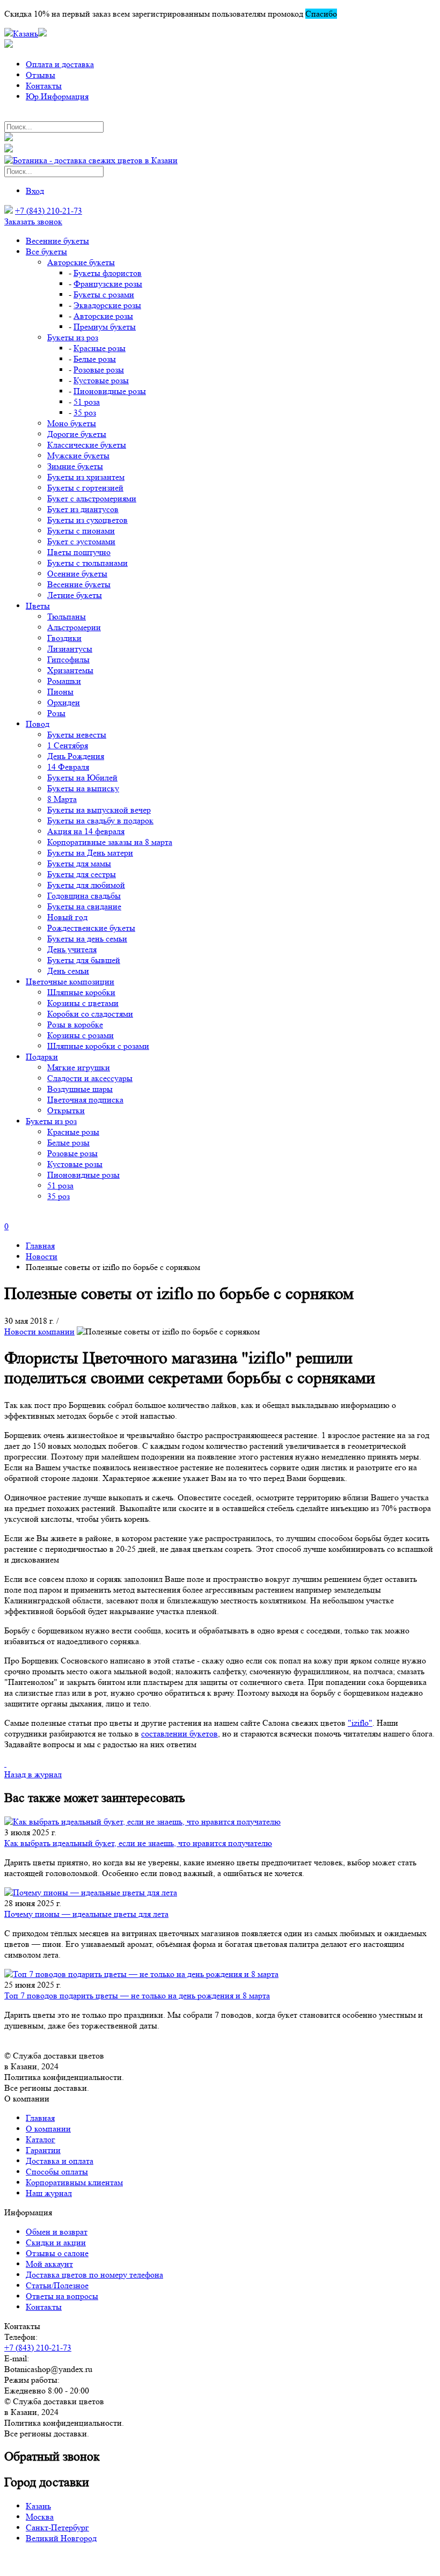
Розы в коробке (75, 1024)
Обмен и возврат (57, 2232)
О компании (48, 2129)
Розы (56, 713)
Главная (40, 2118)
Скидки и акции (56, 2242)
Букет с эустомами (81, 541)
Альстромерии (74, 627)
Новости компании (39, 1331)
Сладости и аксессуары (90, 1078)
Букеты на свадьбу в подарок (100, 820)
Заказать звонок (33, 221)
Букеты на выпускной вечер (99, 810)
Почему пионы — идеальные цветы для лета (86, 1914)
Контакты (44, 86)
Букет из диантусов (83, 509)
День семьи (68, 971)
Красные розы (100, 348)
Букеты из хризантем (86, 477)
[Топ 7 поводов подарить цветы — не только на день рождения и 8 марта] (220, 1974)
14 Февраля (68, 767)
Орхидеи (64, 702)
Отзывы (41, 75)
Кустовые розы (101, 380)
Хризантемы (70, 670)
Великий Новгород (61, 2538)
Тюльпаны (67, 616)
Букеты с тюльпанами (87, 563)
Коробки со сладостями (90, 1014)
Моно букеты (72, 423)
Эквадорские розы (107, 305)
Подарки (42, 1057)
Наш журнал (49, 2193)
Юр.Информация (57, 96)
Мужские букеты (78, 455)
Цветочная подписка (85, 1100)
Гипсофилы (68, 659)
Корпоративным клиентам (74, 2182)
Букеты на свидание (84, 906)
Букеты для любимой (86, 885)
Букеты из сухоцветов (87, 520)
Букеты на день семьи (87, 939)
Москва (40, 2517)
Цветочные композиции (70, 981)
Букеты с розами (104, 294)
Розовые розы (99, 370)
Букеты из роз (73, 337)
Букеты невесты (77, 735)
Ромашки (64, 681)
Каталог (41, 2139)
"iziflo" (360, 1723)
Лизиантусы (70, 649)
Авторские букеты (81, 262)
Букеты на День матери (90, 853)
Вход (35, 191)
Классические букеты (87, 445)
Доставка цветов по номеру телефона (94, 2275)
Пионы (60, 692)
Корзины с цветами (83, 1003)
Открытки (66, 1110)
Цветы (38, 606)
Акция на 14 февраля (86, 831)
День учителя (72, 949)
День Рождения (76, 756)
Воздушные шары (80, 1089)
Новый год (67, 917)
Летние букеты (75, 595)
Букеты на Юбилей (82, 778)
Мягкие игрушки (79, 1067)
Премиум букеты (105, 327)
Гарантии (43, 2150)
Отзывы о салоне (57, 2253)
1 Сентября (68, 745)
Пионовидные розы (110, 391)
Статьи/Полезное (57, 2285)
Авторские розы (103, 316)
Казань (38, 2506)
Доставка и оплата (60, 2161)
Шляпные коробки (81, 992)
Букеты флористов (108, 273)
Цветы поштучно (79, 552)
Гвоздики (64, 638)
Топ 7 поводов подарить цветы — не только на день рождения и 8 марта (137, 1995)
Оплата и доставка (60, 64)
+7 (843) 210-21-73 (49, 211)
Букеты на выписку (83, 788)
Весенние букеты (57, 241)
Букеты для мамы (79, 863)
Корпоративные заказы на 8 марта (110, 842)
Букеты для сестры (82, 874)
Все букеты (46, 251)
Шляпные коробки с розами (98, 1046)
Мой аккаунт (49, 2264)
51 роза (87, 402)
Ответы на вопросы (62, 2296)
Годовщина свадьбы (84, 896)
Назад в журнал (33, 1774)
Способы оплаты (57, 2172)
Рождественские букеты (91, 928)
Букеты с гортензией (85, 488)
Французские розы (108, 284)
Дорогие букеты (77, 434)
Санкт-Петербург (57, 2527)
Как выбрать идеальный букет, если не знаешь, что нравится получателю (138, 1843)
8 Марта (62, 799)
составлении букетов (179, 1734)
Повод (38, 724)
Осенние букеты (77, 574)
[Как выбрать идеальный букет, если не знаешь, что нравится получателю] (220, 1822)
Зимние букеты (75, 466)
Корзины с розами (80, 1035)
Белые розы (95, 359)
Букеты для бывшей (84, 960)
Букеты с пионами (81, 531)
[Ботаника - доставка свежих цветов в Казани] (91, 160)
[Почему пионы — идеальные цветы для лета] (220, 1893)
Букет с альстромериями (92, 498)
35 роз (85, 413)
